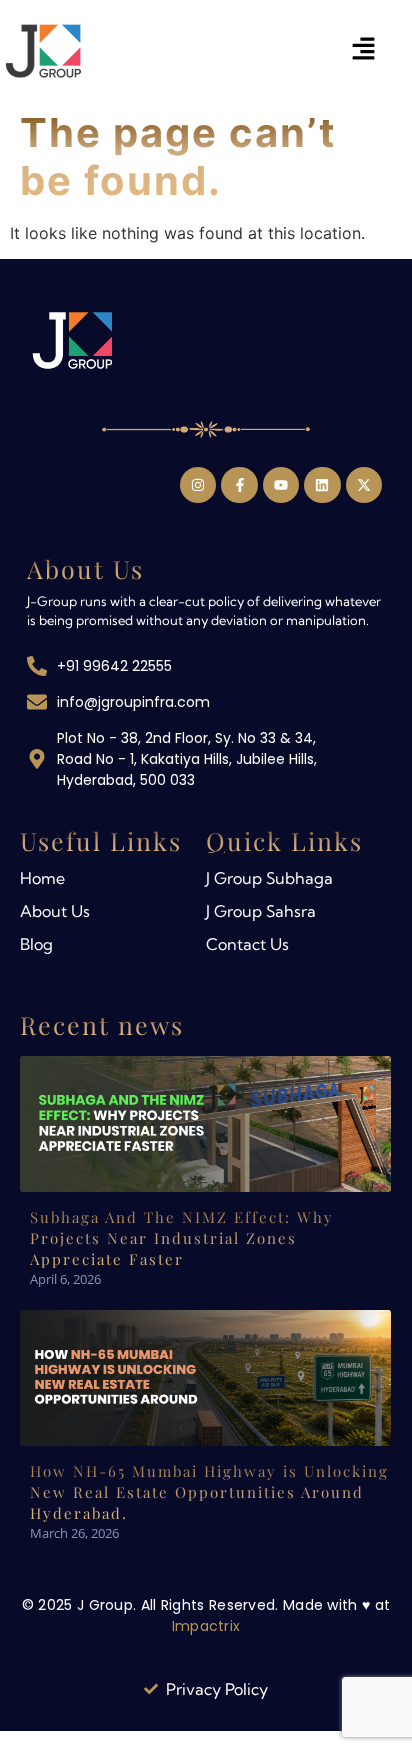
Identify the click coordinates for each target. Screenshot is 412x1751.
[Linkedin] (322, 485)
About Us (55, 911)
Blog (36, 944)
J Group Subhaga (269, 878)
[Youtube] (281, 485)
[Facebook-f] (239, 485)
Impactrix (206, 1626)
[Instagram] (198, 485)
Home (42, 878)
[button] (363, 50)
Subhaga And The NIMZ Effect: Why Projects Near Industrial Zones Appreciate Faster (182, 1238)
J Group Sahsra (261, 911)
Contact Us (247, 944)
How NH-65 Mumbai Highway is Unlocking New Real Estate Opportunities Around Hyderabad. (209, 1492)
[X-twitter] (364, 485)
